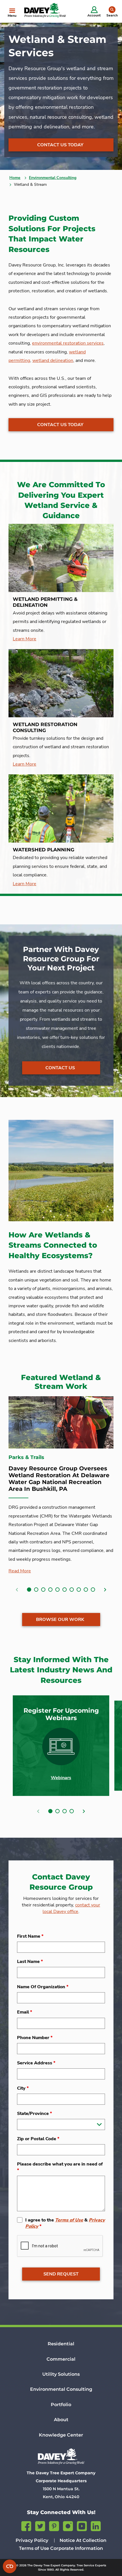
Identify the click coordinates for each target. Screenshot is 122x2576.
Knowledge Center (61, 2435)
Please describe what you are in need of (60, 2167)
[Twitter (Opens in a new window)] (40, 2525)
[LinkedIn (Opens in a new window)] (96, 2525)
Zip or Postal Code (38, 2139)
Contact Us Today (60, 145)
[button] (29, 1590)
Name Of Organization (43, 1987)
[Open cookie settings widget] (10, 2566)
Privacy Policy (32, 2540)
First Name (30, 1936)
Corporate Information (77, 2548)
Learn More (25, 639)
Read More (20, 1571)
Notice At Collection (83, 2540)
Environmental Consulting (53, 178)
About (61, 2420)
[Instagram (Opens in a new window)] (68, 2525)
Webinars (61, 1778)
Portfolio (61, 2405)
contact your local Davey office (71, 1908)
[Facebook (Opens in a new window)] (26, 2525)
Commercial (61, 2359)
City (23, 2088)
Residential (61, 2344)
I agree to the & (65, 2223)
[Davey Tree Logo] (61, 2456)
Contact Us (60, 1068)
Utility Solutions (61, 2374)
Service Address (36, 2063)
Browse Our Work (60, 1620)
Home (15, 178)
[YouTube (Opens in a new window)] (82, 2525)
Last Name (30, 1962)
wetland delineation (53, 360)
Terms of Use (69, 2220)
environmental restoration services (68, 343)
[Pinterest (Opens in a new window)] (54, 2525)
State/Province (34, 2114)
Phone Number (35, 2038)
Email (25, 2012)
